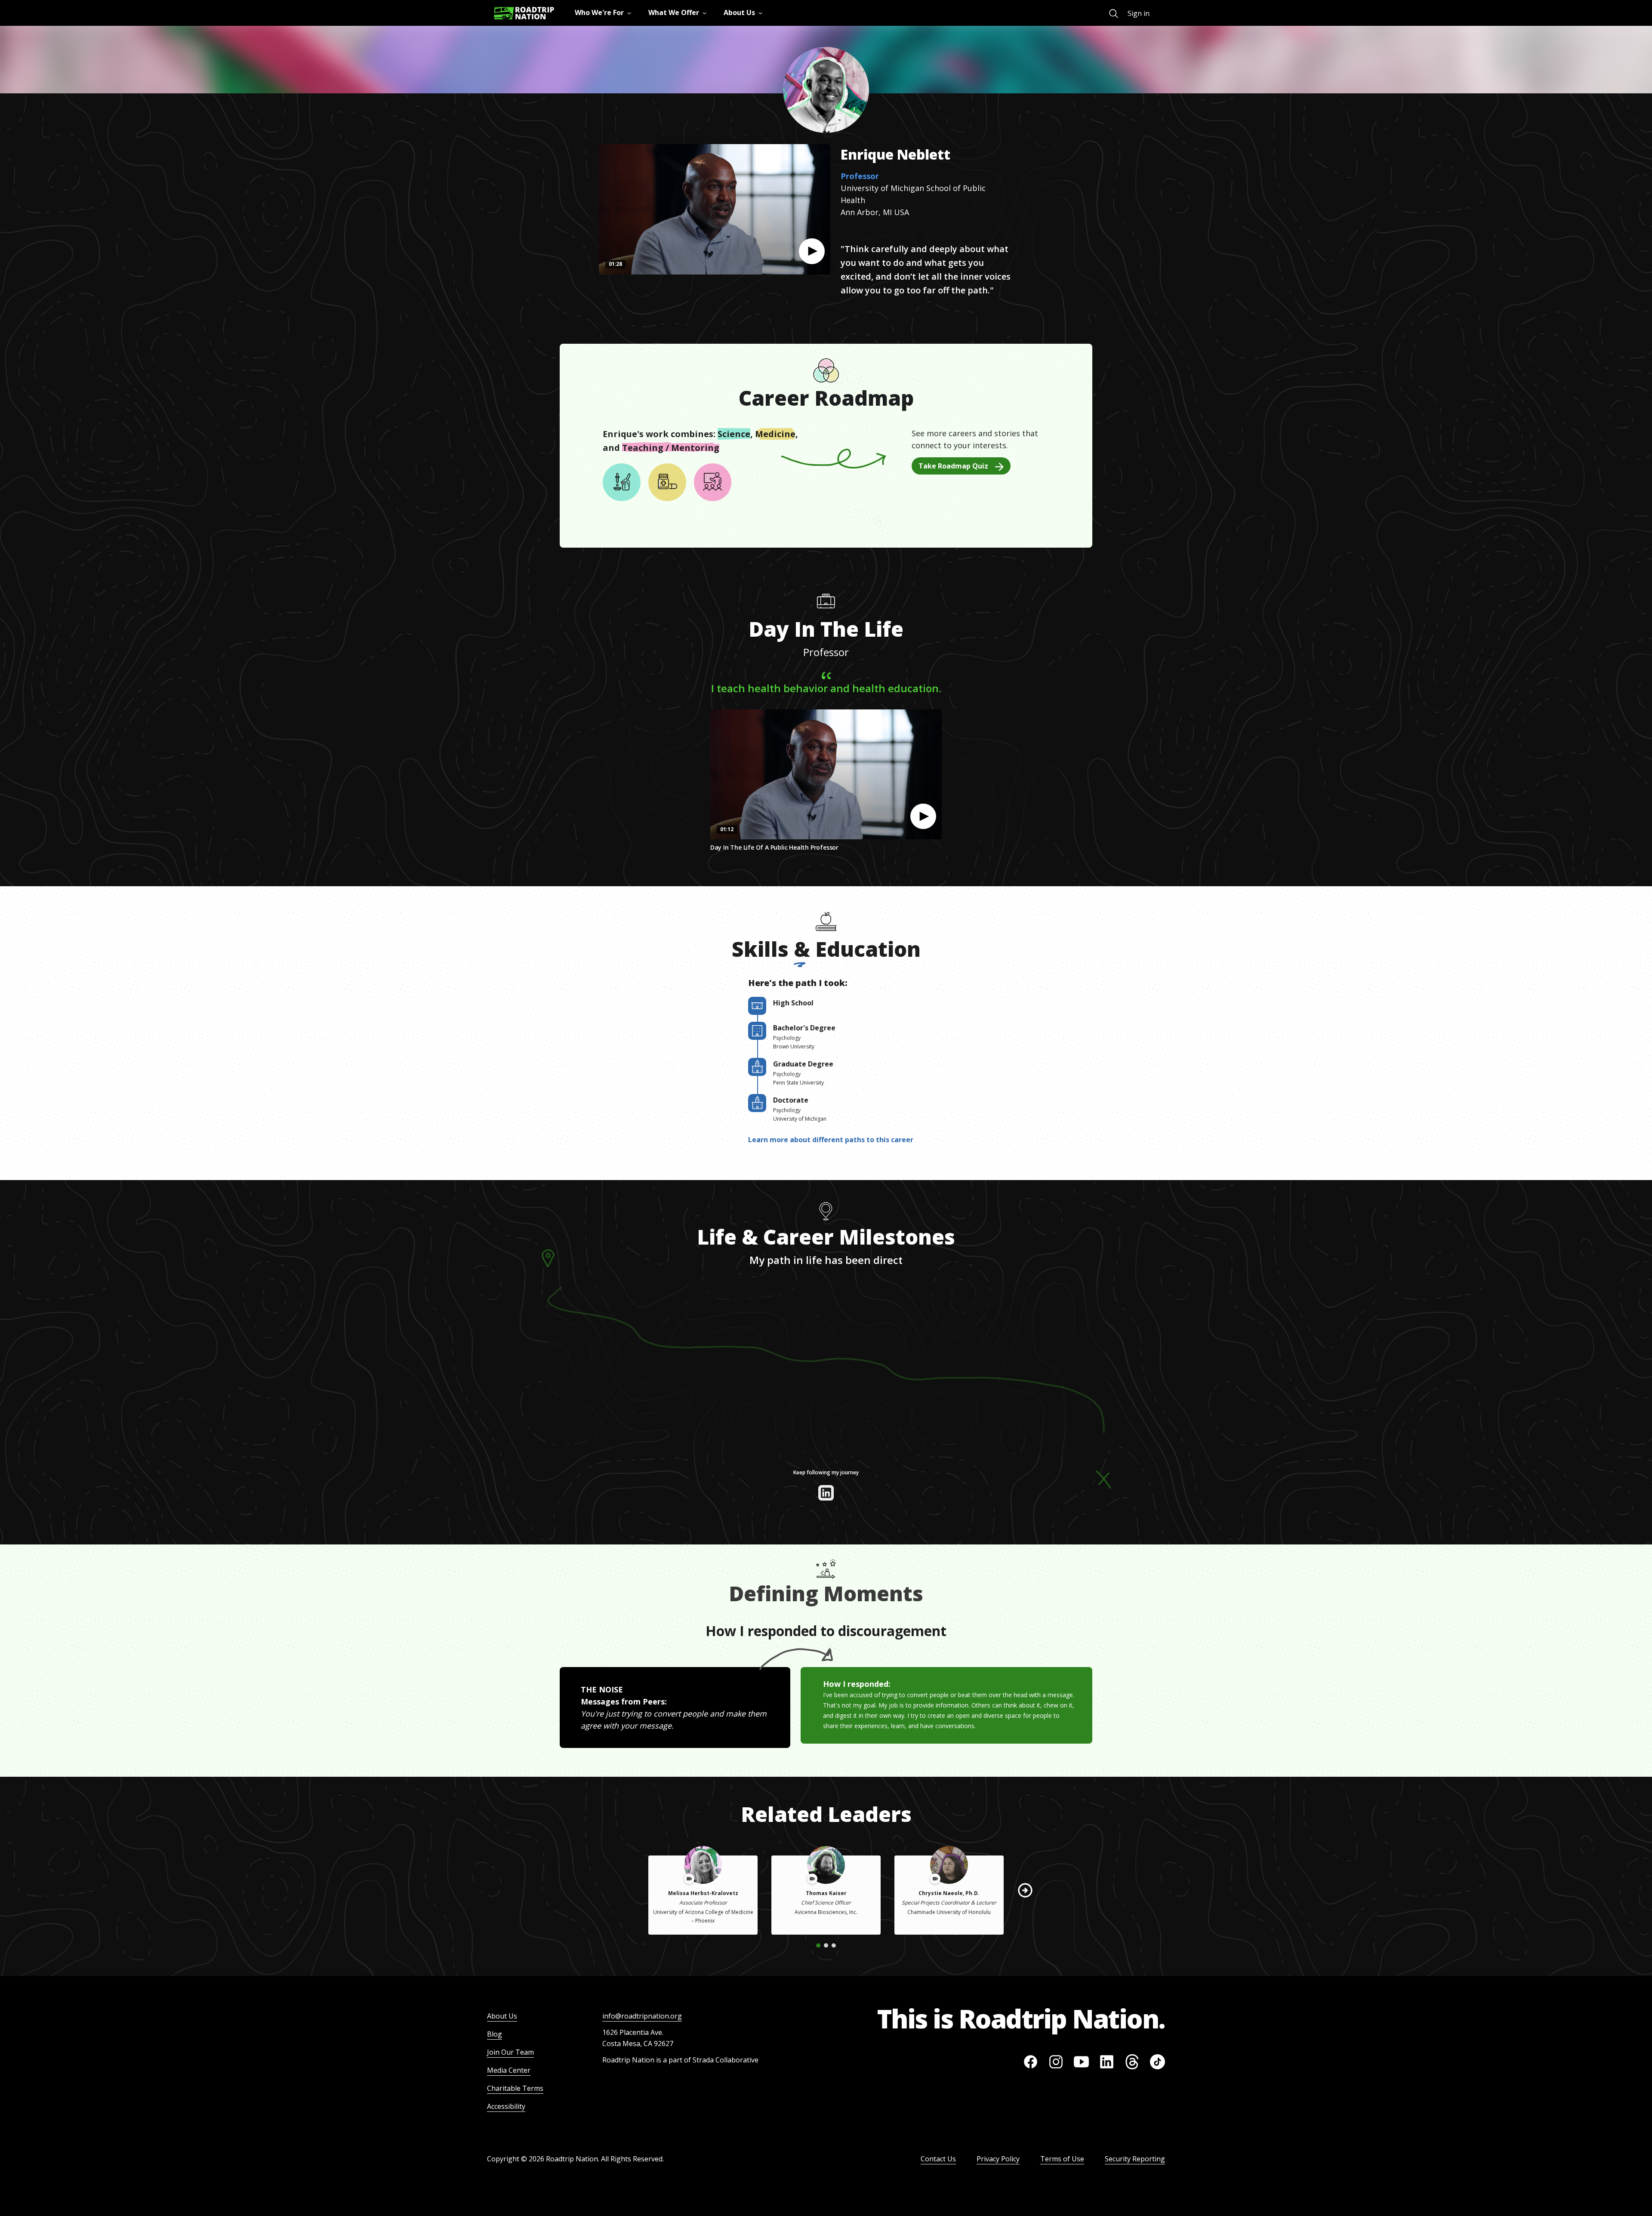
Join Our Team (510, 2052)
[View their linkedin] (826, 1493)
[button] (812, 251)
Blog (495, 2034)
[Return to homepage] (524, 13)
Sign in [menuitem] (1139, 13)
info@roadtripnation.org (642, 2016)
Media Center (509, 2070)
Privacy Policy (998, 2159)
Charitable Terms (515, 2088)
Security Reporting (1135, 2159)
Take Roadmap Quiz (953, 466)
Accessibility (506, 2106)
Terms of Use (1062, 2159)
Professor (860, 176)
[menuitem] (1114, 14)
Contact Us (938, 2159)
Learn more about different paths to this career (831, 1140)
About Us (502, 2016)
